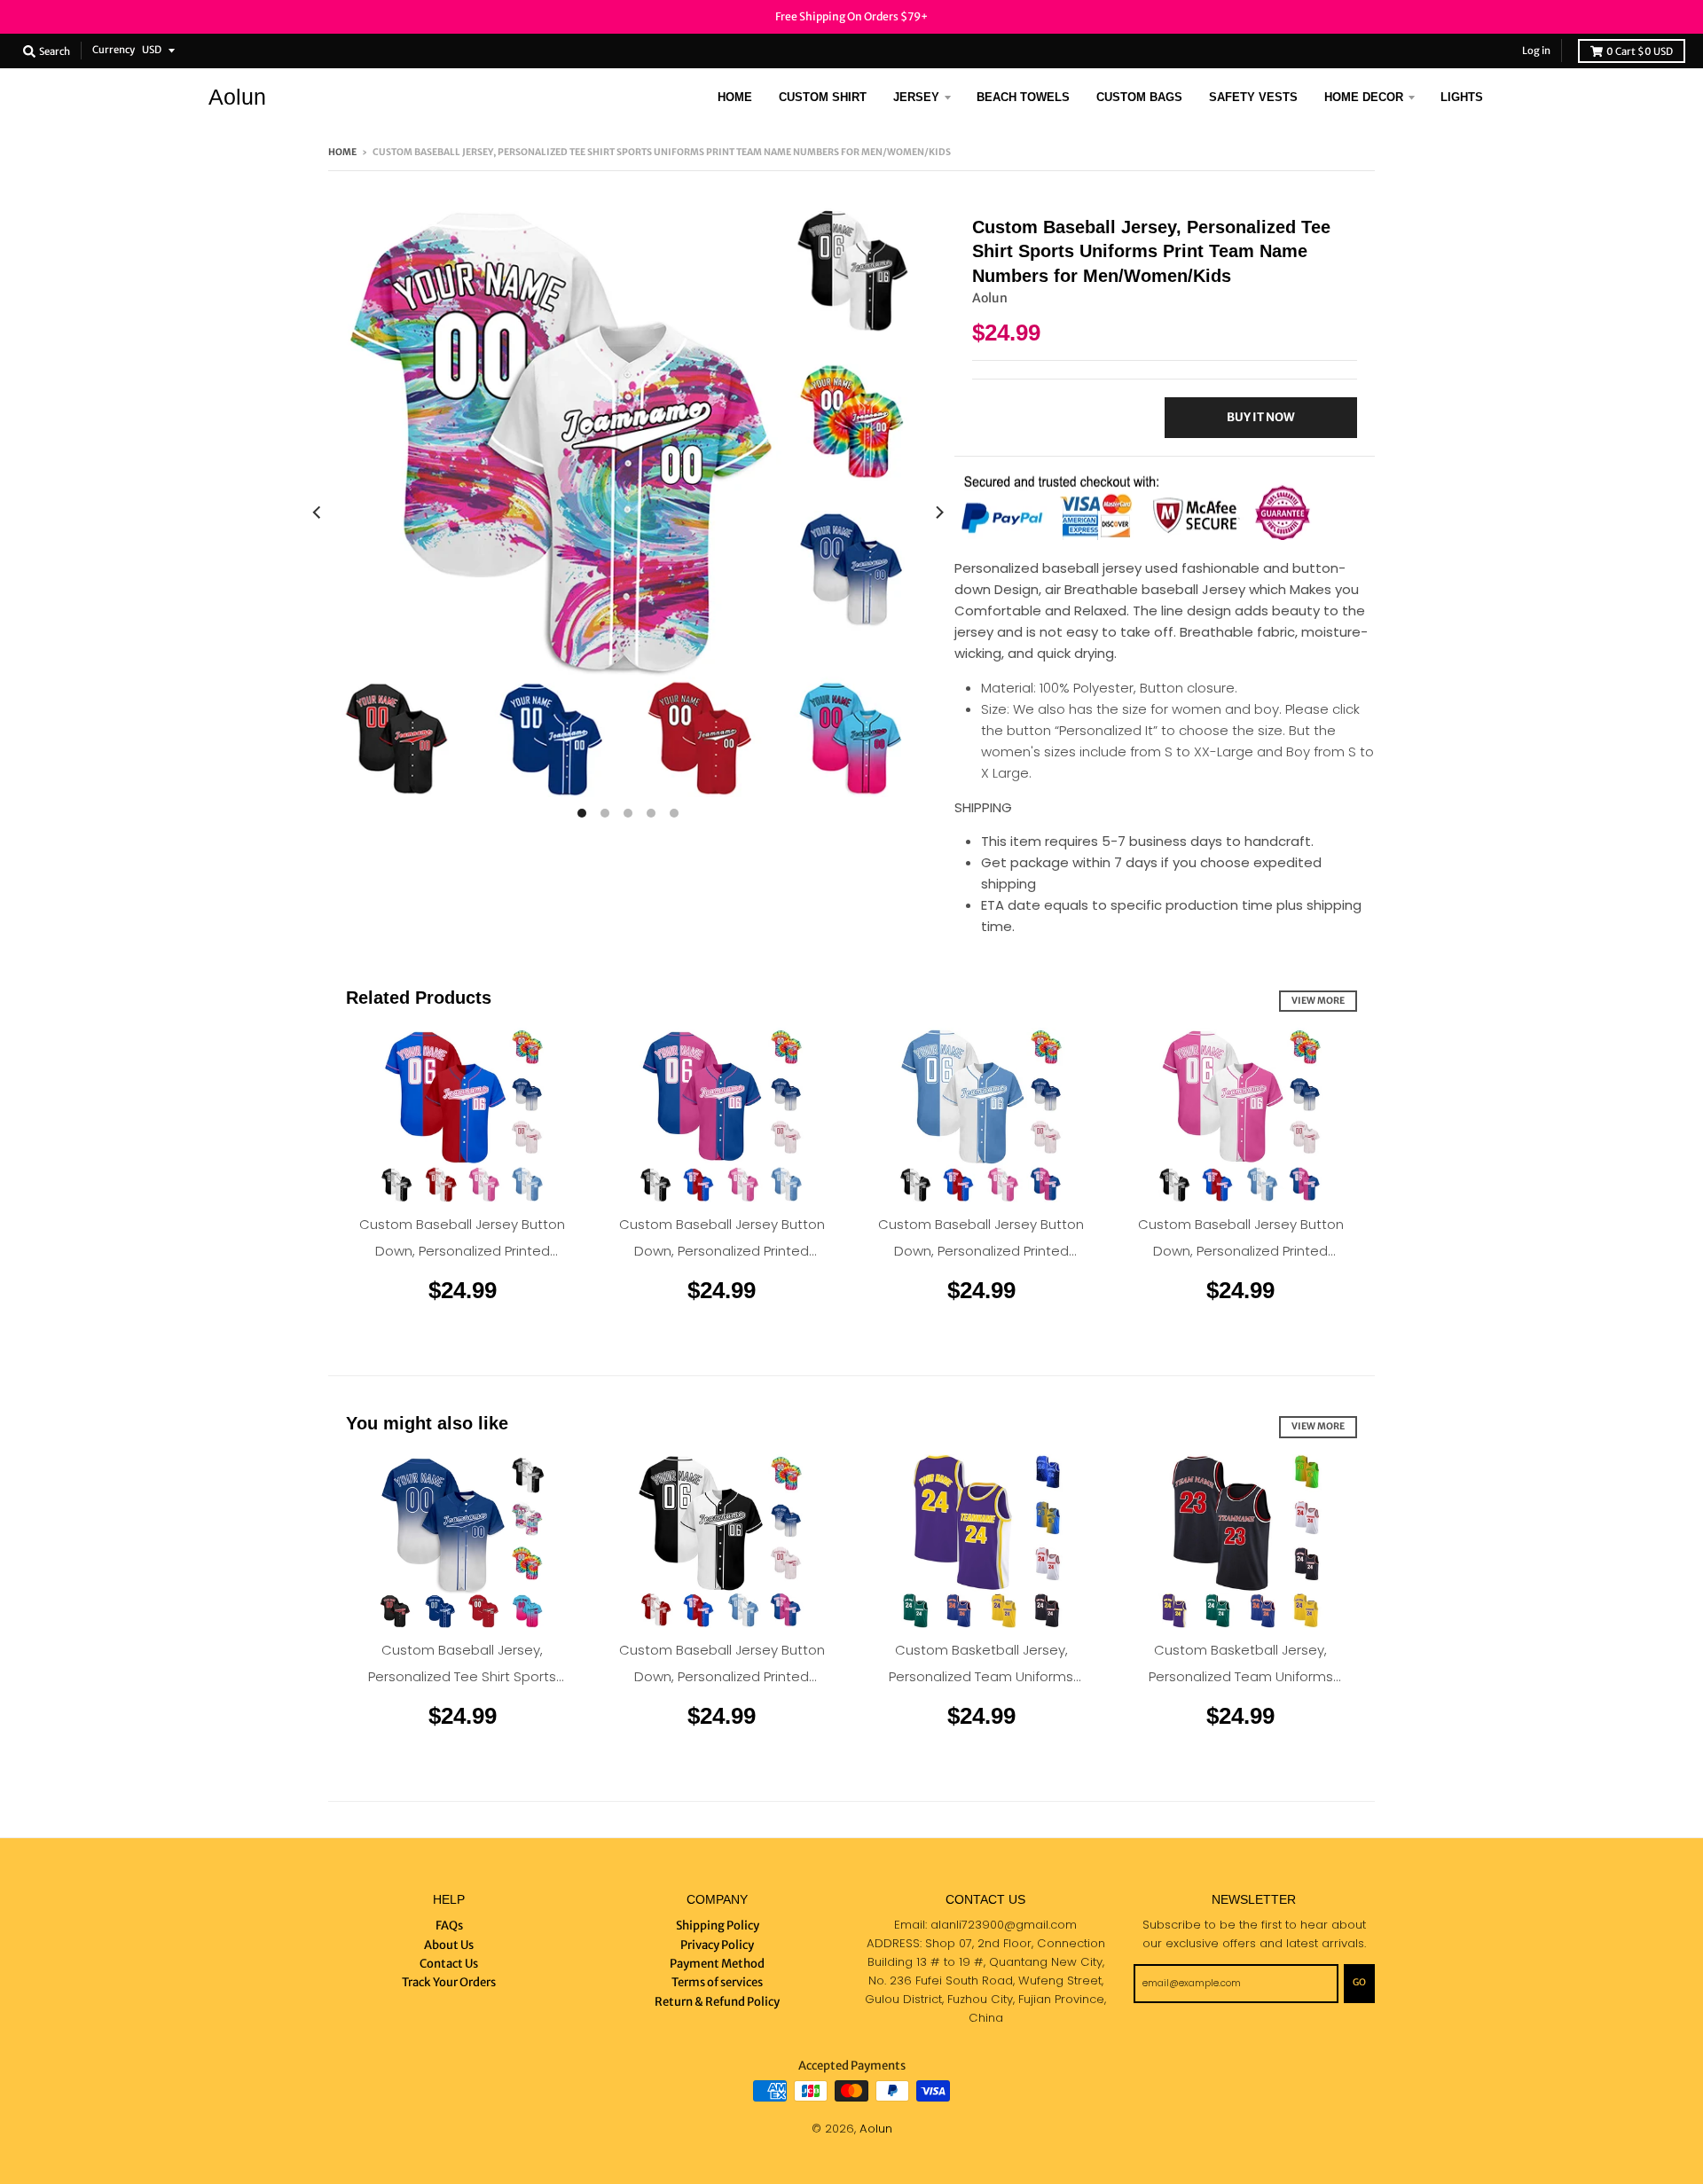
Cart (1640, 51)
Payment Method (717, 1964)
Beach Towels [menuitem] (1023, 97)
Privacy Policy (717, 1945)
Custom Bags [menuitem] (1139, 97)
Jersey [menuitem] (916, 97)
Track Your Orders (449, 1982)
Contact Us (449, 1964)
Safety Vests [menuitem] (1253, 97)
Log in (1536, 51)
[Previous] (318, 513)
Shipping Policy (718, 1926)
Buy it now (1261, 417)
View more (1318, 1001)
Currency (114, 50)
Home (342, 152)
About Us (449, 1945)
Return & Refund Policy (717, 2002)
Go (1359, 1982)
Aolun (237, 97)
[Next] (938, 513)
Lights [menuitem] (1462, 97)
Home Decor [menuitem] (1364, 97)
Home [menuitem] (735, 97)
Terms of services (717, 1982)
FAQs (449, 1926)
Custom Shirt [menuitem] (823, 97)
